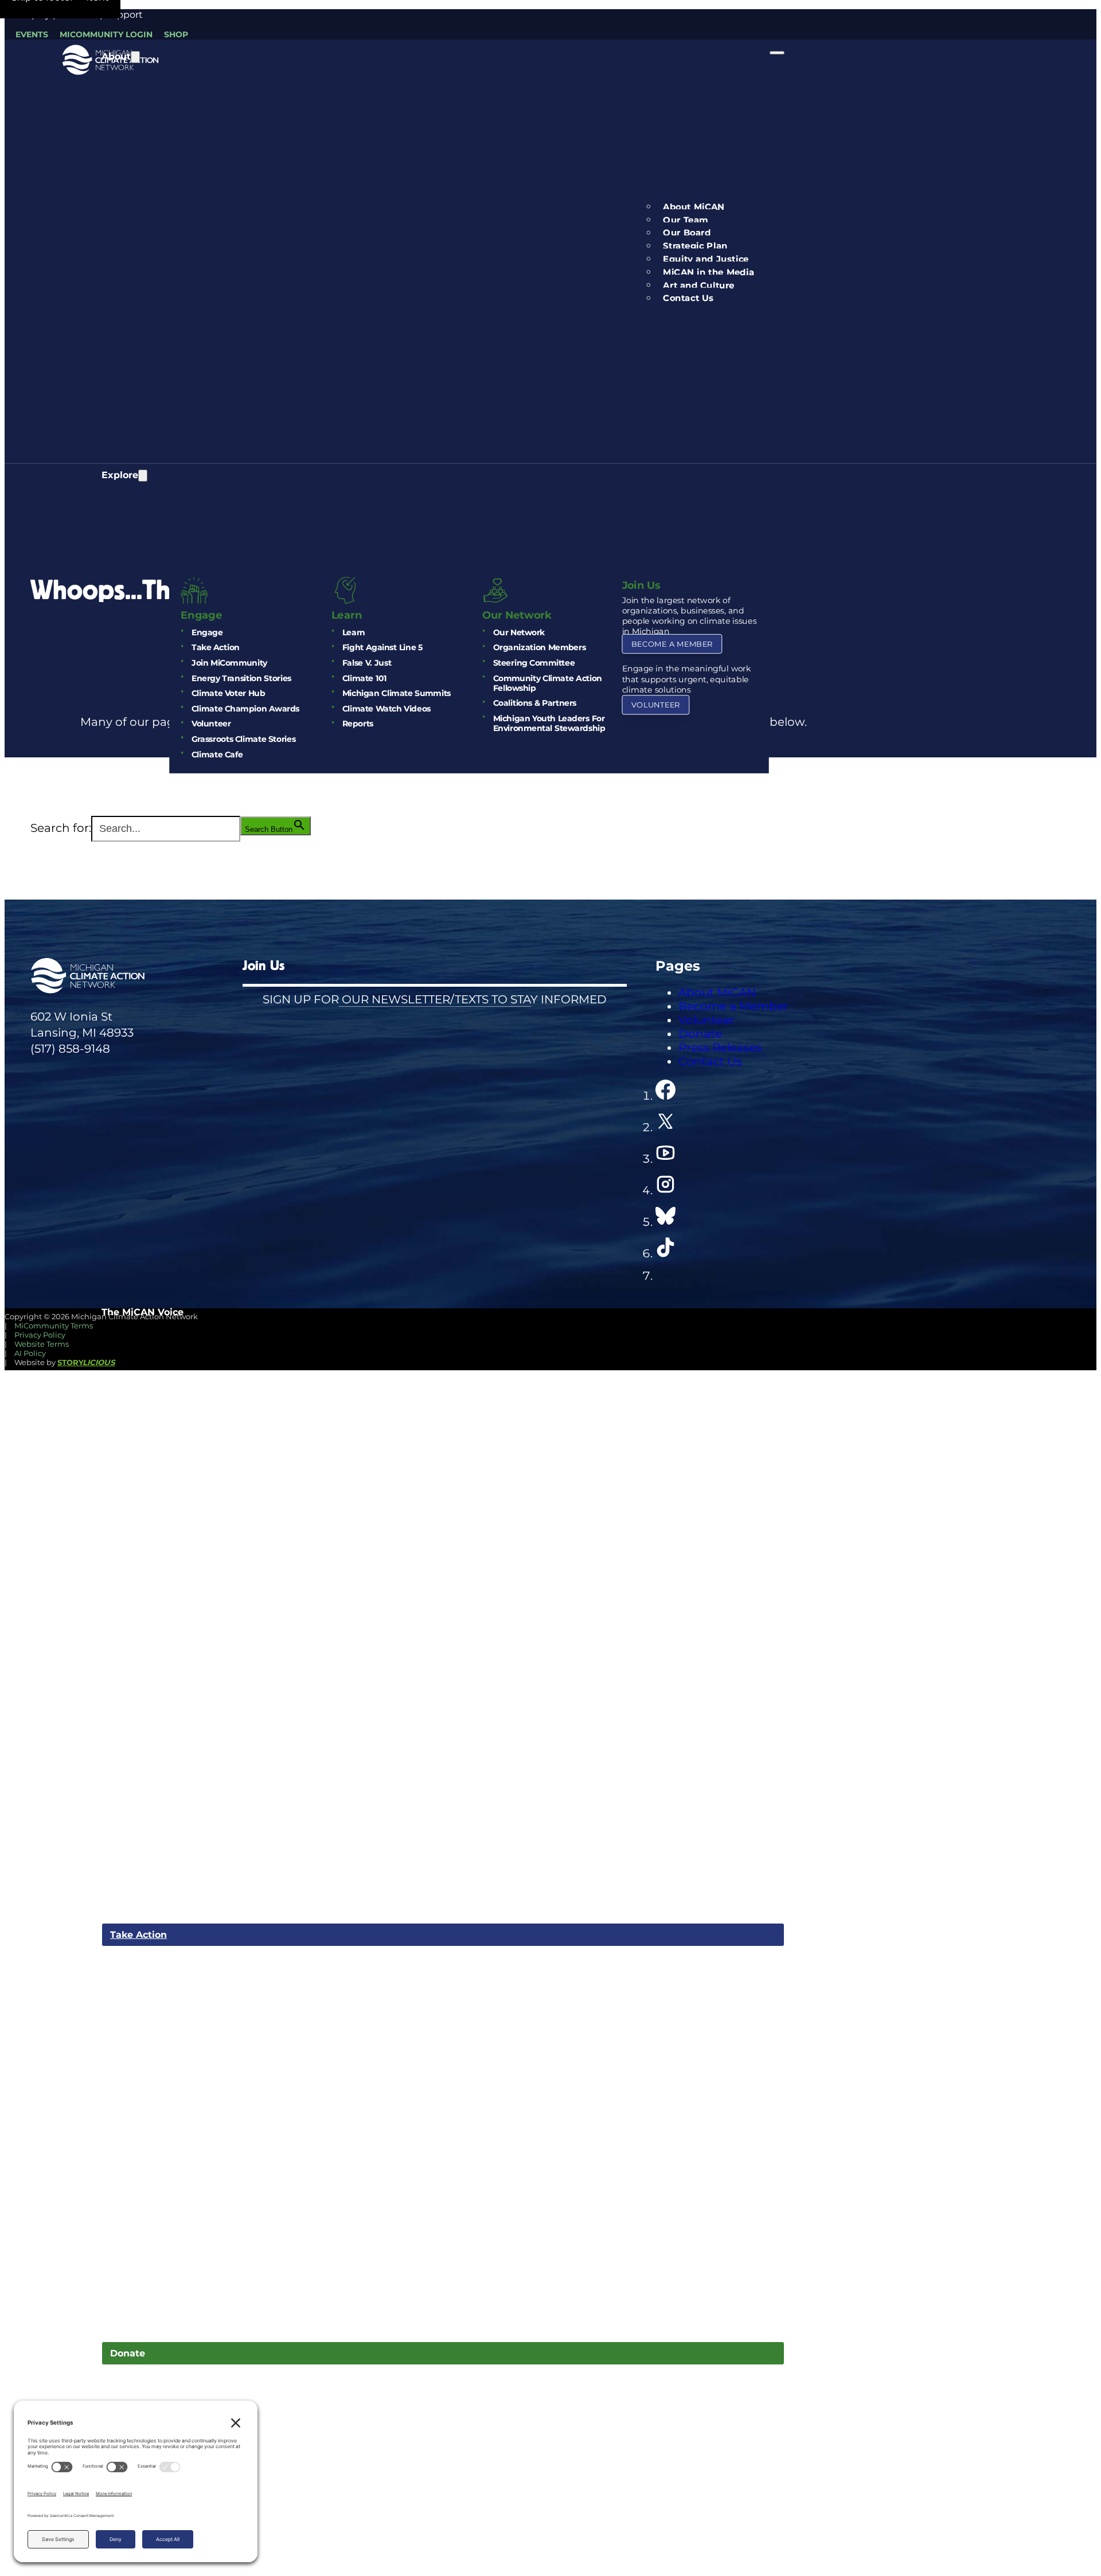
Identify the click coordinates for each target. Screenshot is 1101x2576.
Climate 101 (364, 678)
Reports (357, 724)
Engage (206, 632)
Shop (176, 34)
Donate (128, 2353)
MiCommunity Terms (54, 1326)
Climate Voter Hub (228, 693)
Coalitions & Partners (534, 703)
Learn (353, 632)
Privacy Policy (40, 1335)
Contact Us (688, 298)
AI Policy (30, 1353)
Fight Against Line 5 (382, 648)
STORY (86, 1362)
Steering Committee (534, 663)
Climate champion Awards (245, 708)
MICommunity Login (106, 34)
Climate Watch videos (386, 708)
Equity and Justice (706, 259)
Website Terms (42, 1344)
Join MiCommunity (229, 663)
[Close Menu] (777, 53)
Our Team (686, 220)
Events (32, 34)
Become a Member (672, 644)
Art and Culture (698, 285)
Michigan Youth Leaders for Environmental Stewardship (549, 724)
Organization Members (539, 648)
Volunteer (210, 724)
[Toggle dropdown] (135, 57)
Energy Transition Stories (241, 678)
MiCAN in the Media (708, 272)
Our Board (687, 233)
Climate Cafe (216, 754)
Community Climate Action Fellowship (547, 683)
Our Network (518, 632)
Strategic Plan (695, 246)
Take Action (215, 648)
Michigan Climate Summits (396, 693)
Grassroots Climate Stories (243, 739)
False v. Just (366, 663)
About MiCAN (694, 207)
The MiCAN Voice (142, 1312)
